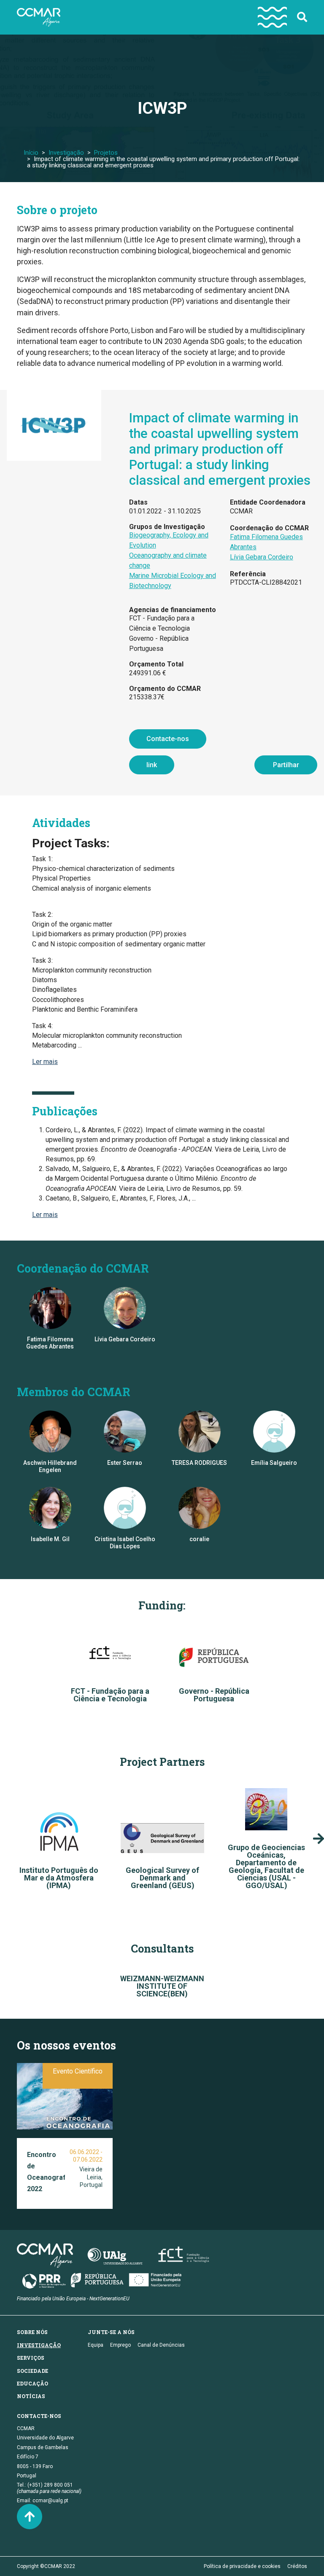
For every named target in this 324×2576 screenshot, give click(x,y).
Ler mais (45, 1062)
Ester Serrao (125, 1463)
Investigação (66, 153)
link (152, 765)
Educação (32, 2383)
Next (319, 1839)
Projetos (106, 153)
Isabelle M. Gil (50, 1539)
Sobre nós (32, 2332)
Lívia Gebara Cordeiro (262, 557)
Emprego (120, 2345)
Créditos (297, 2566)
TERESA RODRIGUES (199, 1463)
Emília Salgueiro (274, 1463)
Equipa (96, 2345)
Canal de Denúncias (161, 2345)
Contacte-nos (168, 739)
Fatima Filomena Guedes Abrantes (50, 1343)
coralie (199, 1539)
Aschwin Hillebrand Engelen (50, 1466)
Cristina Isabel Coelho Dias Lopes (125, 1543)
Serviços (31, 2358)
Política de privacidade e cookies (242, 2566)
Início (31, 153)
